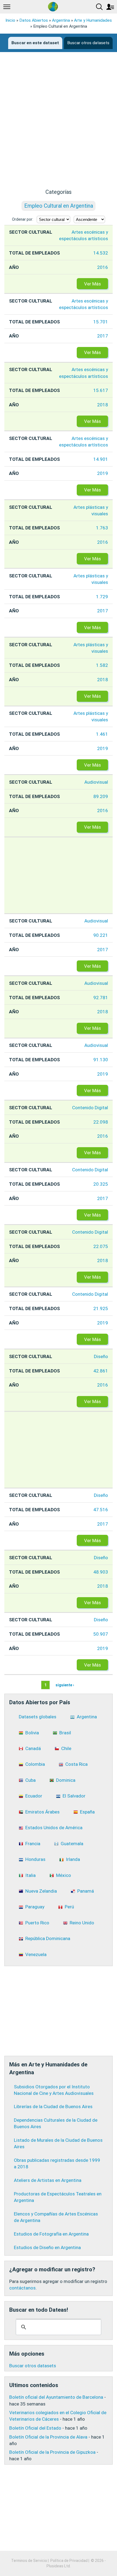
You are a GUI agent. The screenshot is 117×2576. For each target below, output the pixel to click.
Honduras (35, 1859)
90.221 (101, 935)
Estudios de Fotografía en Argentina (51, 2234)
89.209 (101, 796)
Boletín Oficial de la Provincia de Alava (48, 2437)
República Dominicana (48, 1938)
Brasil (65, 1733)
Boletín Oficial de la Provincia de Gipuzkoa (52, 2452)
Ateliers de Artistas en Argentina (48, 2180)
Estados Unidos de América (54, 1828)
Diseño (101, 1356)
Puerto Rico (37, 1923)
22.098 (101, 1122)
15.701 (101, 322)
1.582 (102, 665)
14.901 (101, 459)
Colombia (35, 1764)
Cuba (30, 1780)
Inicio (10, 20)
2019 (103, 473)
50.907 (101, 1634)
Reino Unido (82, 1923)
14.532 (101, 253)
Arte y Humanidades (93, 20)
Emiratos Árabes (42, 1812)
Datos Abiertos (34, 20)
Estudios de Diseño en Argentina (47, 2247)
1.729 (102, 597)
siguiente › (65, 1685)
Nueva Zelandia (41, 1891)
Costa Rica (76, 1764)
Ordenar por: (23, 219)
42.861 (101, 1371)
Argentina (61, 20)
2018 (103, 405)
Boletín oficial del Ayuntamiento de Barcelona (56, 2397)
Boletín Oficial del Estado (35, 2428)
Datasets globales (38, 1717)
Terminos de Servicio (29, 2561)
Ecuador (34, 1796)
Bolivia (32, 1733)
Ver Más (93, 284)
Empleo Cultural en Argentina (59, 206)
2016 (103, 267)
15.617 (101, 390)
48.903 (101, 1572)
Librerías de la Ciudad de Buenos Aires (53, 2107)
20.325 (101, 1184)
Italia (30, 1875)
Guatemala (72, 1844)
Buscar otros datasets (88, 43)
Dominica (66, 1780)
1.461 (102, 734)
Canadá (33, 1748)
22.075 (101, 1246)
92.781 (101, 998)
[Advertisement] (59, 124)
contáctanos (22, 2288)
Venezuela (36, 1954)
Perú (69, 1907)
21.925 (101, 1308)
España (87, 1812)
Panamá (86, 1891)
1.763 (102, 528)
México (64, 1875)
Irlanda (73, 1859)
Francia (33, 1844)
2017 (103, 336)
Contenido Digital (90, 1108)
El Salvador (74, 1796)
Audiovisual (96, 782)
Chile (66, 1748)
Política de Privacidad (69, 2561)
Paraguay (35, 1907)
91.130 (101, 1060)
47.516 (101, 1510)
